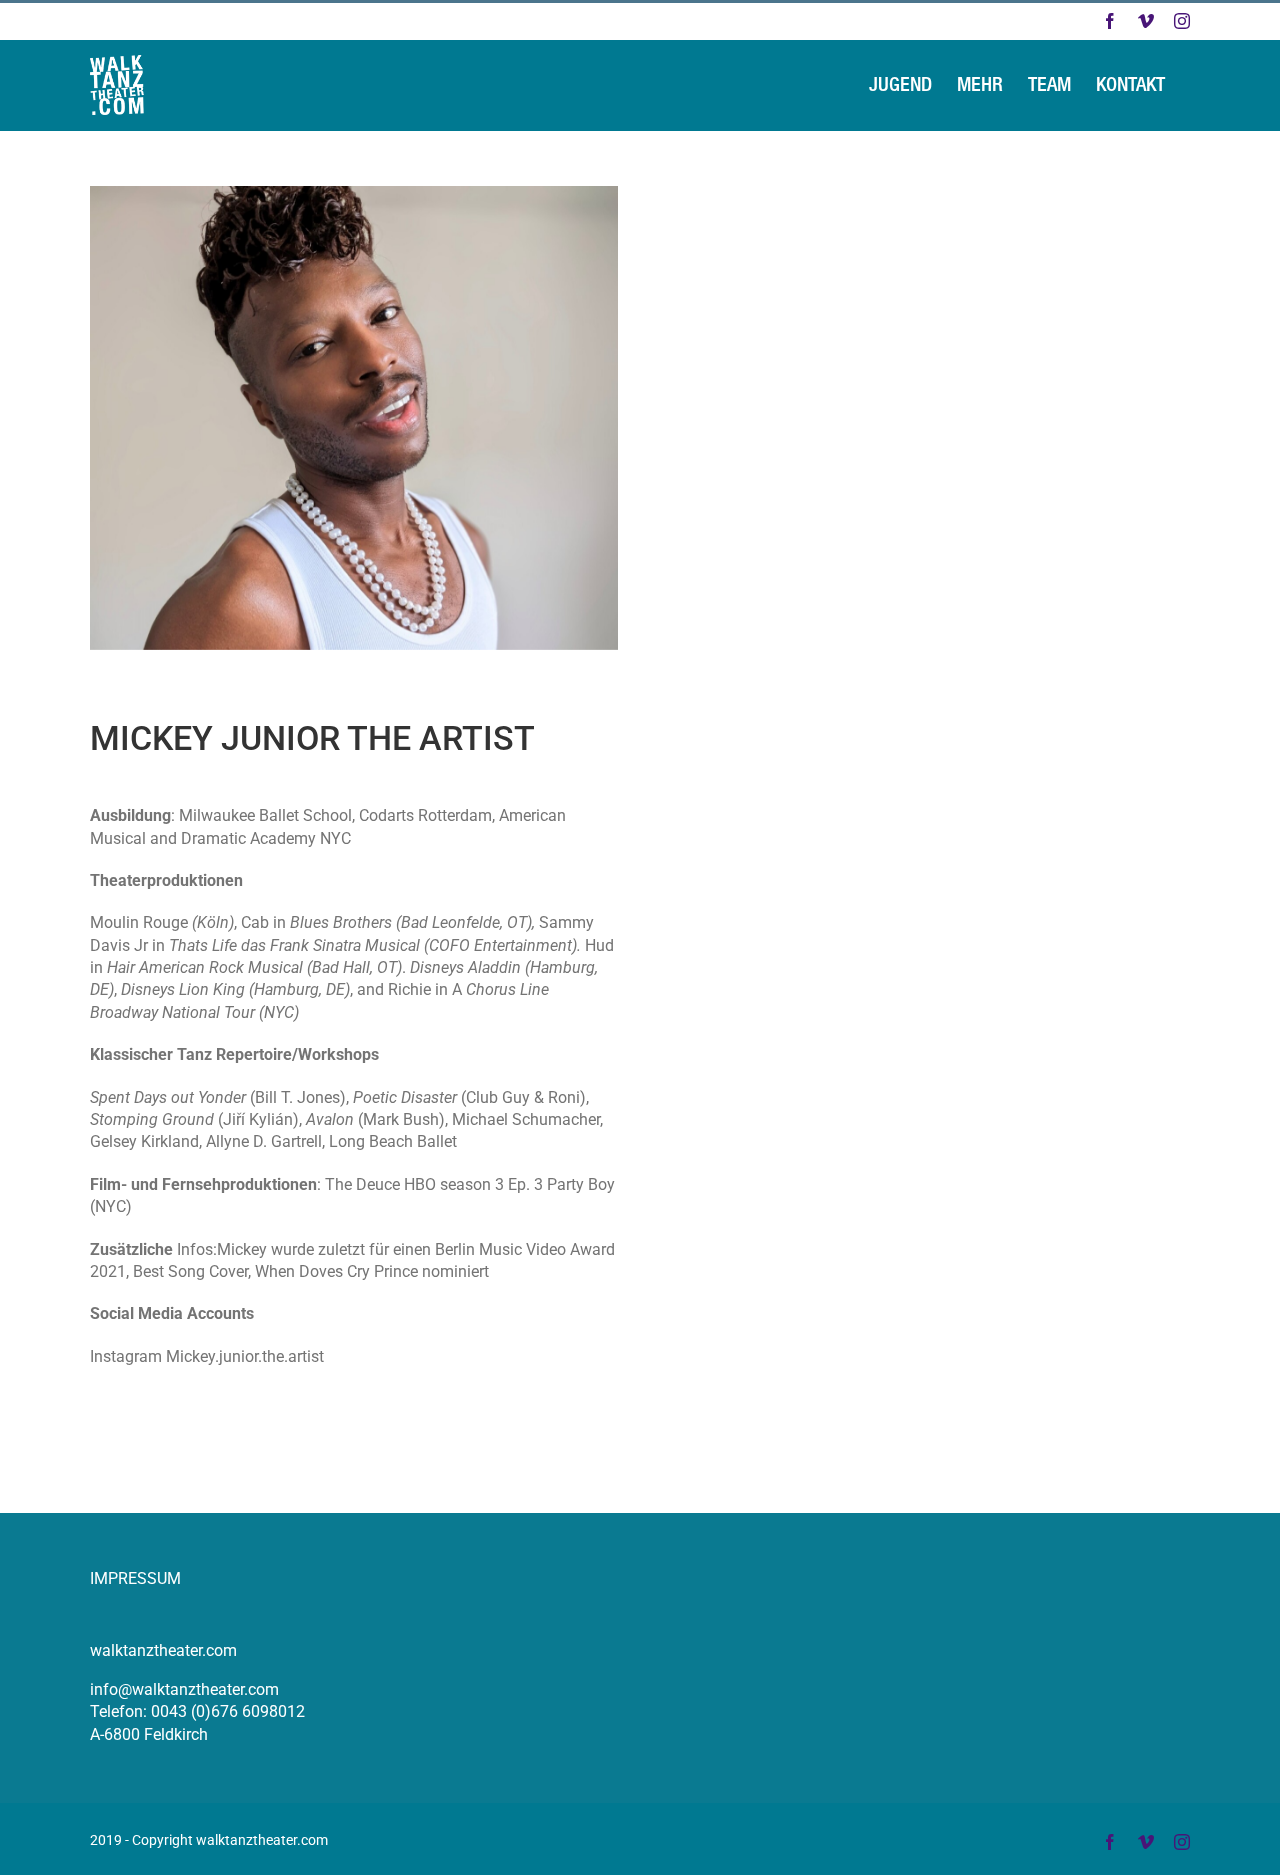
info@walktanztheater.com (184, 1689)
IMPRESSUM (135, 1578)
